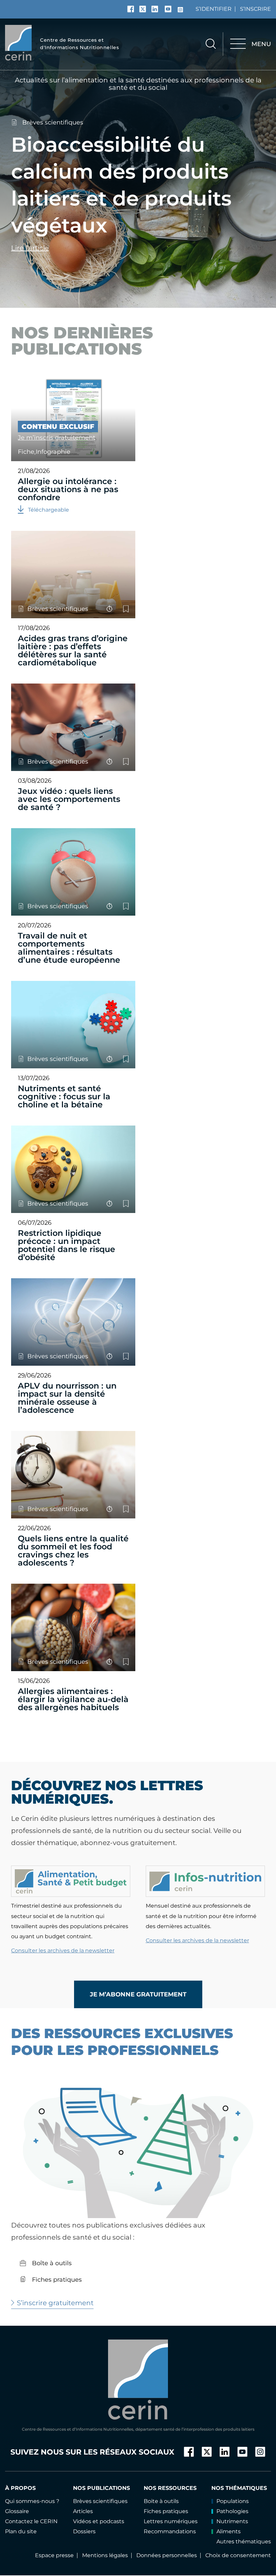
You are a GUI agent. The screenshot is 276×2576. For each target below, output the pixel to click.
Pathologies (232, 2511)
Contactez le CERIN (31, 2521)
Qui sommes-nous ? (32, 2501)
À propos (20, 2488)
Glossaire (17, 2511)
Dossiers (84, 2531)
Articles (83, 2511)
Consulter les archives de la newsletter (63, 1951)
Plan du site (21, 2531)
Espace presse (54, 2555)
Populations (233, 2501)
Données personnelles (167, 2555)
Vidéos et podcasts (99, 2521)
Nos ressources (170, 2488)
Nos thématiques (239, 2488)
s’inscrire (255, 9)
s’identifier (214, 9)
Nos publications (101, 2488)
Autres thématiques (244, 2542)
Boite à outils (161, 2501)
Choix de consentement (238, 2555)
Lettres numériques (171, 2521)
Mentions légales (105, 2555)
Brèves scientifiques (53, 122)
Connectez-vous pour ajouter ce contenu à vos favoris (126, 609)
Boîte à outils (51, 2263)
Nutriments (232, 2521)
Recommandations (170, 2531)
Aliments (229, 2531)
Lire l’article (30, 248)
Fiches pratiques (56, 2280)
